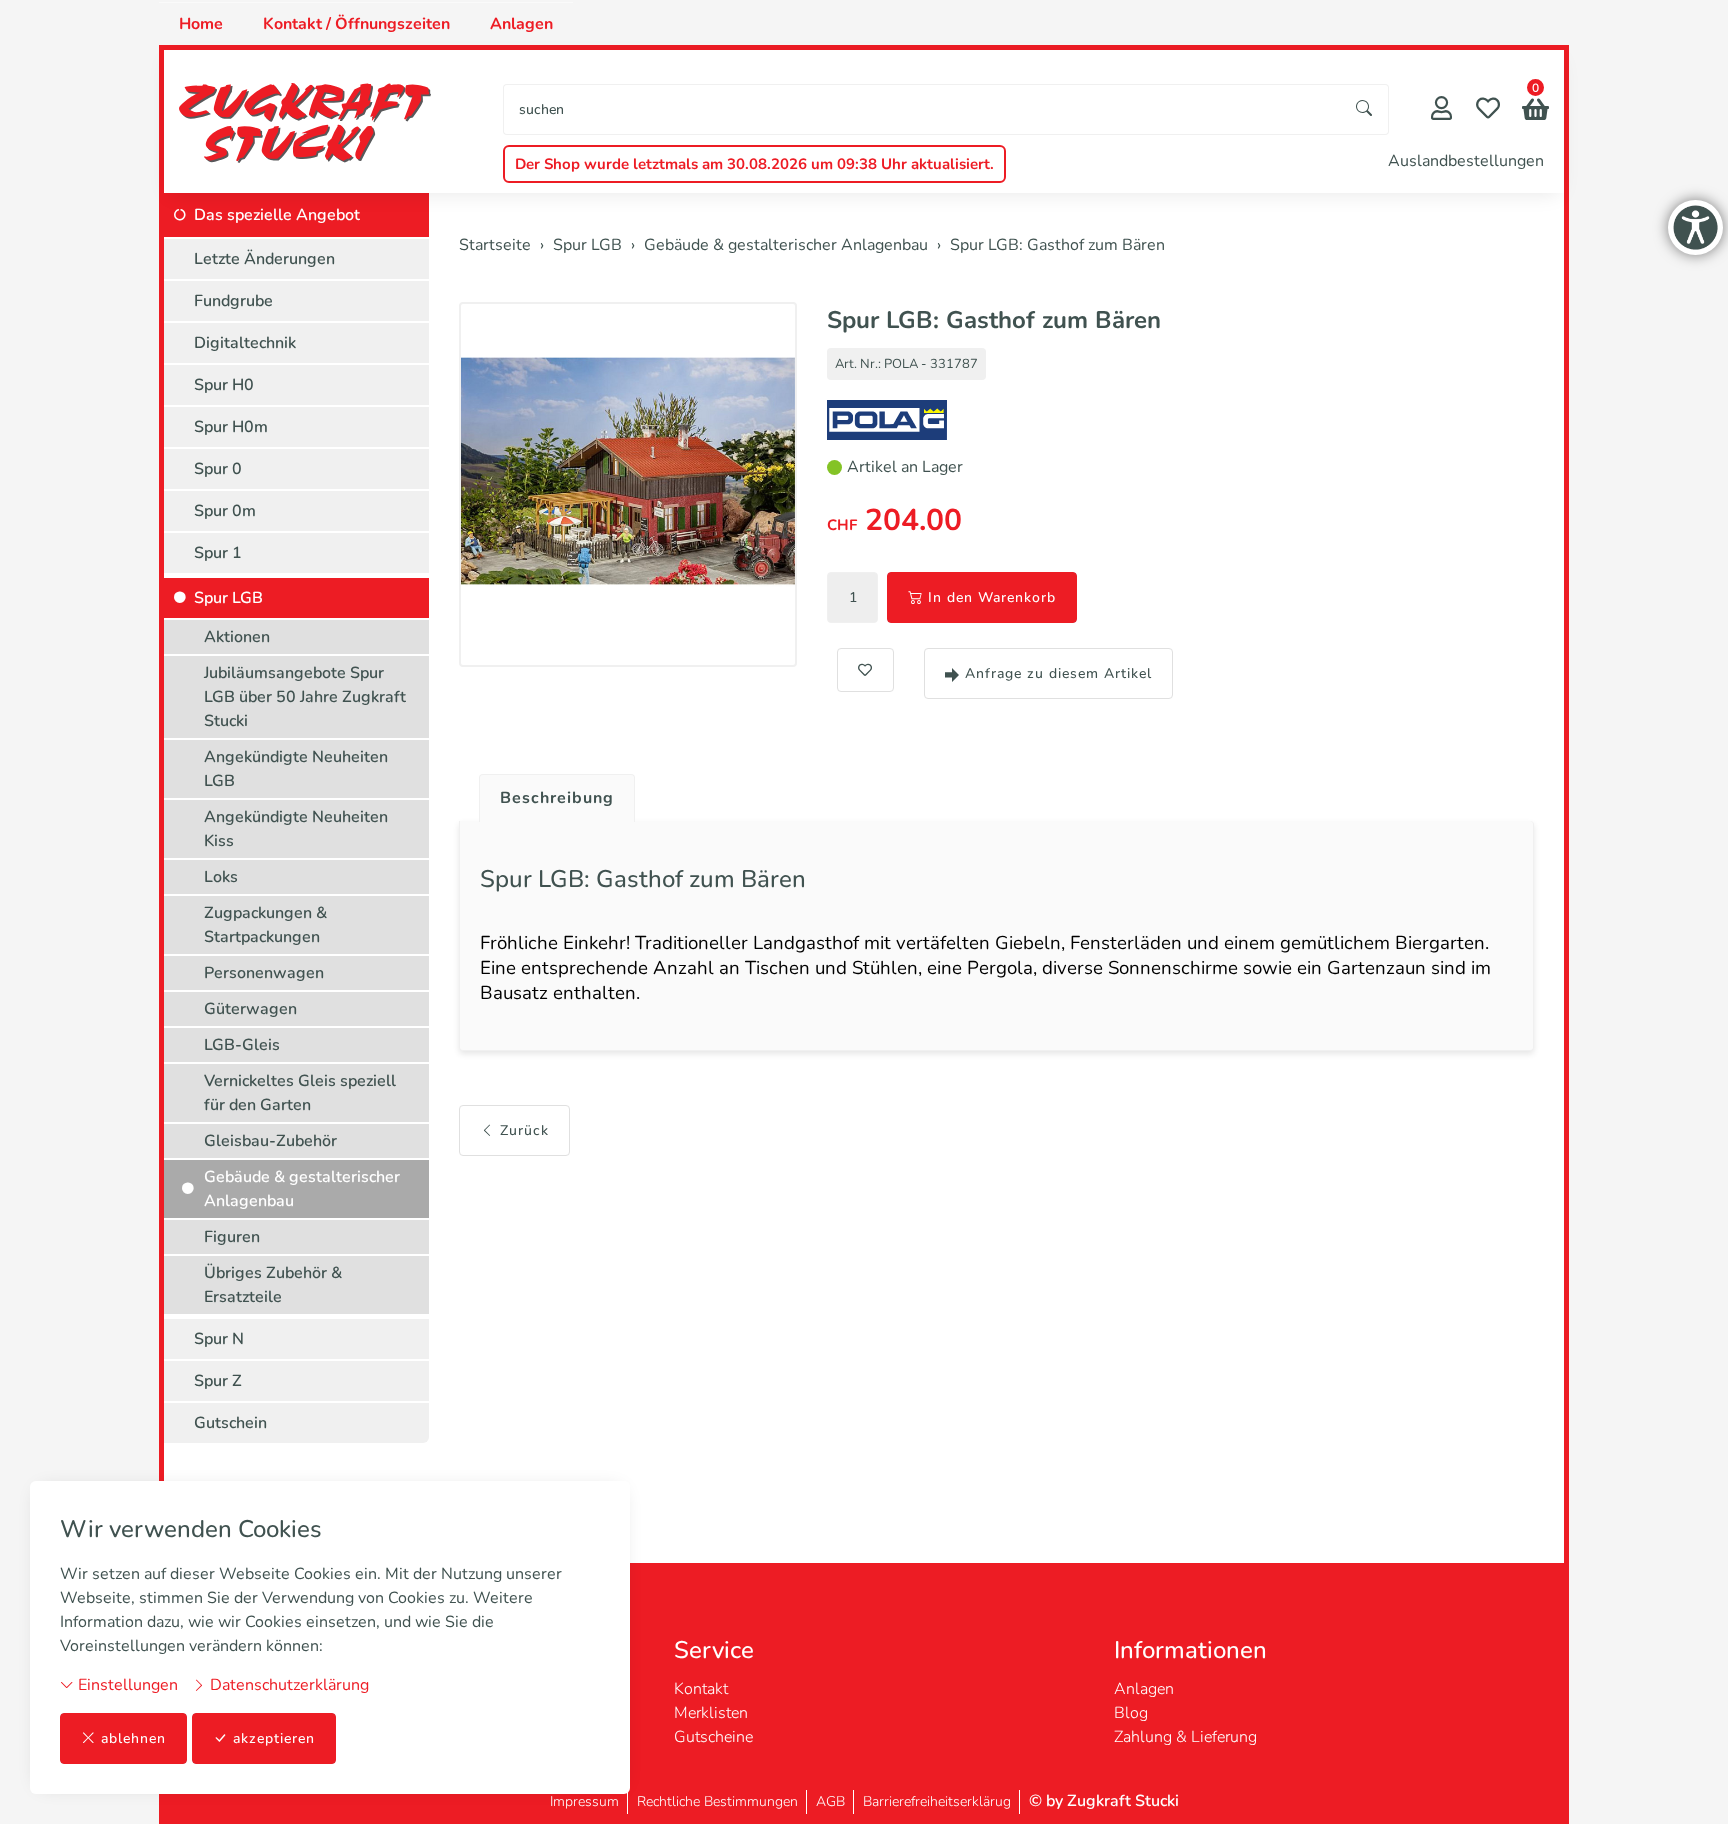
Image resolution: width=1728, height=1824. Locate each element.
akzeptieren (274, 1738)
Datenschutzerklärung (287, 1685)
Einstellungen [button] (126, 1685)
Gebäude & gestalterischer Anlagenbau (302, 1189)
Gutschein (230, 1423)
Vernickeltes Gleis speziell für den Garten (300, 1093)
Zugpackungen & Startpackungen (265, 925)
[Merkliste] (1488, 110)
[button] (1535, 111)
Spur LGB (228, 598)
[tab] (549, 793)
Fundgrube (233, 301)
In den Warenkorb (992, 597)
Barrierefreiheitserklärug (937, 1801)
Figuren (232, 1237)
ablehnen (133, 1738)
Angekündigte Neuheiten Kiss (296, 829)
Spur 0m (225, 511)
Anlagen (521, 24)
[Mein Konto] (1441, 110)
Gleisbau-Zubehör (270, 1141)
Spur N (219, 1339)
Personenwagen (264, 973)
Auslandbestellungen (1466, 161)
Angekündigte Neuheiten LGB (296, 769)
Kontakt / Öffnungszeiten (356, 24)
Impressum (584, 1801)
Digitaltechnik (245, 343)
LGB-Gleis (242, 1045)
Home (201, 24)
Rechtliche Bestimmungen (717, 1801)
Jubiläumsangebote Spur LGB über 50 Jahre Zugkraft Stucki (305, 697)
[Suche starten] (1365, 109)
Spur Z (218, 1381)
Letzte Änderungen (264, 259)
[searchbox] (922, 109)
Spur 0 (218, 469)
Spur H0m (231, 427)
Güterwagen (250, 1009)
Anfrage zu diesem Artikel (1058, 673)
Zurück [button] (524, 1130)
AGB (830, 1801)
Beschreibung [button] (557, 798)
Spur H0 (224, 385)
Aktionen (237, 637)
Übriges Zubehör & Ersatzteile (273, 1285)
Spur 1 (218, 553)
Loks (221, 877)
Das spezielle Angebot (277, 215)
